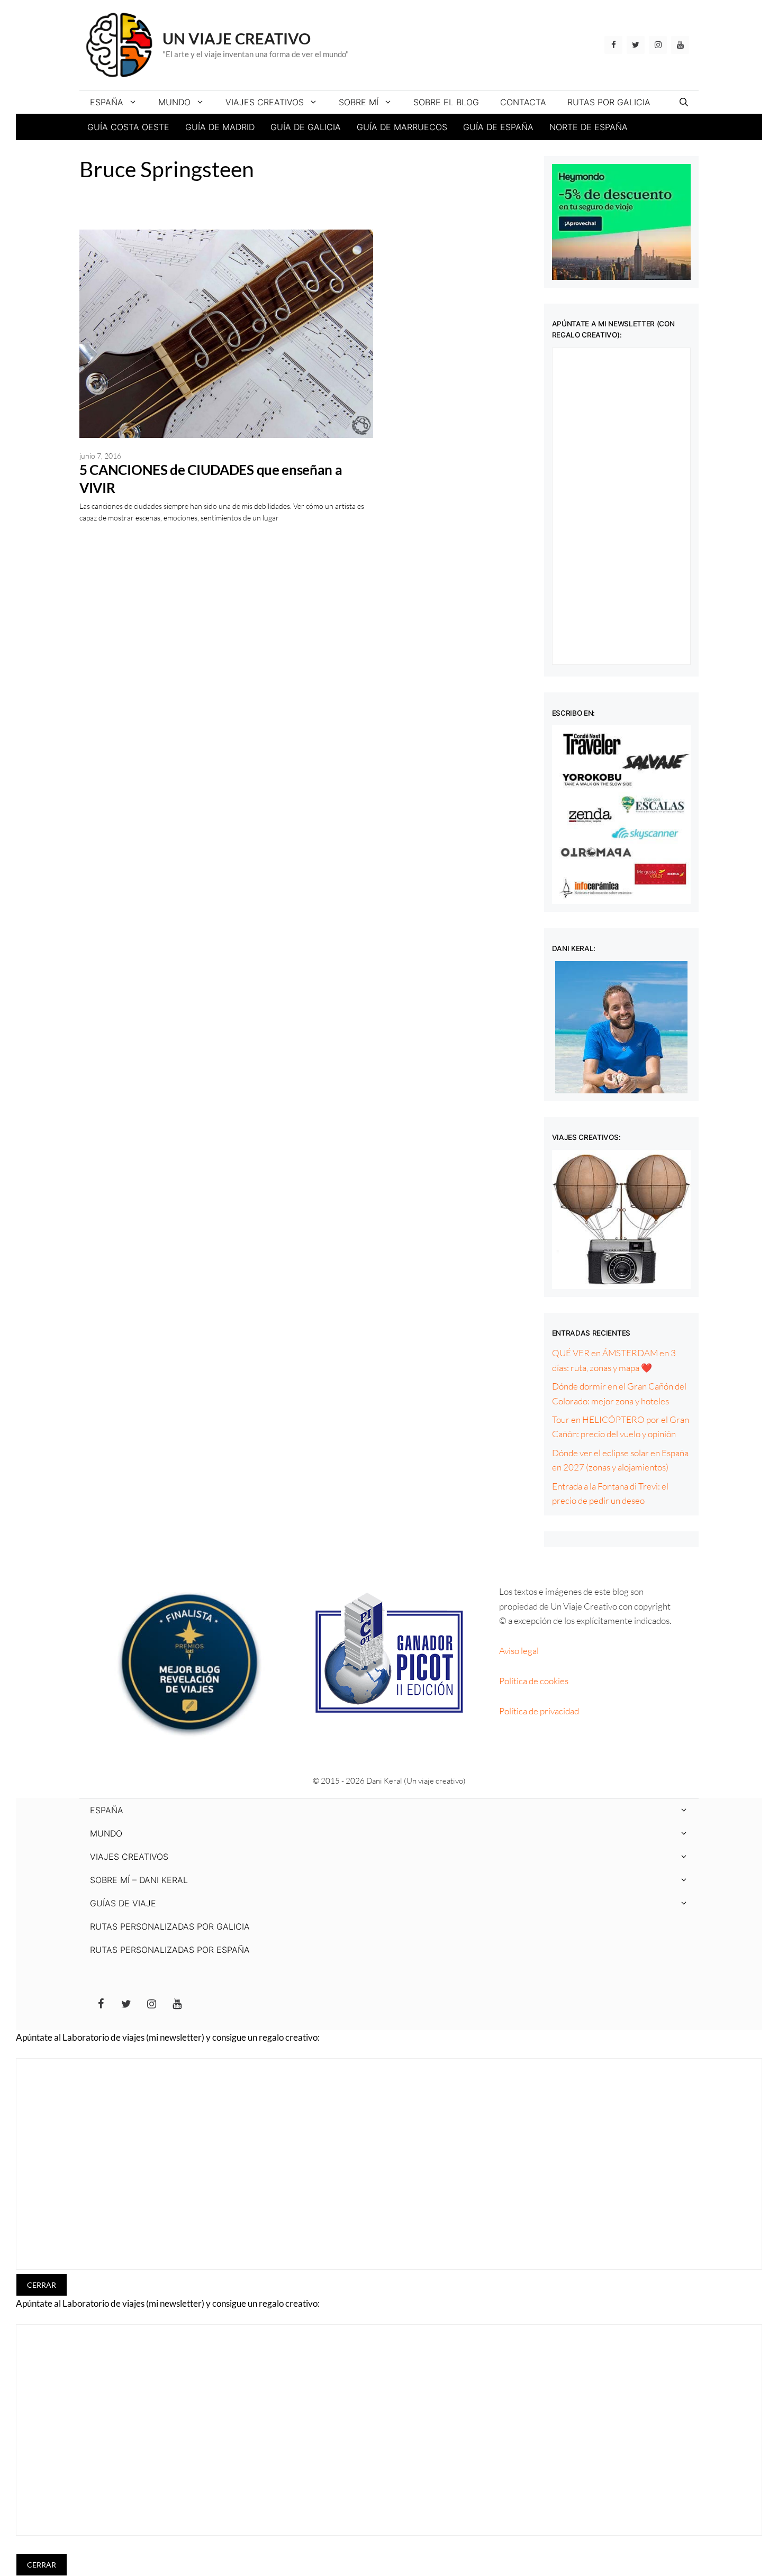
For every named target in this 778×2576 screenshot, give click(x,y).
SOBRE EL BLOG (446, 102)
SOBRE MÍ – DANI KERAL (139, 1880)
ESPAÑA (107, 102)
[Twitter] (636, 45)
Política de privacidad (539, 1711)
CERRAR (42, 2285)
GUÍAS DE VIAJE (123, 1903)
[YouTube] (680, 45)
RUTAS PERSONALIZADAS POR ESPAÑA (170, 1950)
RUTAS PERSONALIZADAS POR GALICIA (170, 1926)
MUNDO (174, 102)
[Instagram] (658, 45)
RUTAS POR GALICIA (609, 102)
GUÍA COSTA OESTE (128, 127)
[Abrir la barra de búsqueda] (684, 102)
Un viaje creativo (237, 38)
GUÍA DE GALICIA (306, 127)
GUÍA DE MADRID (220, 127)
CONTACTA (523, 102)
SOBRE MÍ (359, 102)
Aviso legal (519, 1651)
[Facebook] (613, 45)
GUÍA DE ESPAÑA (498, 127)
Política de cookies (534, 1681)
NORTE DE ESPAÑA (589, 127)
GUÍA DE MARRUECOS (402, 127)
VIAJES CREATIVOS (265, 102)
